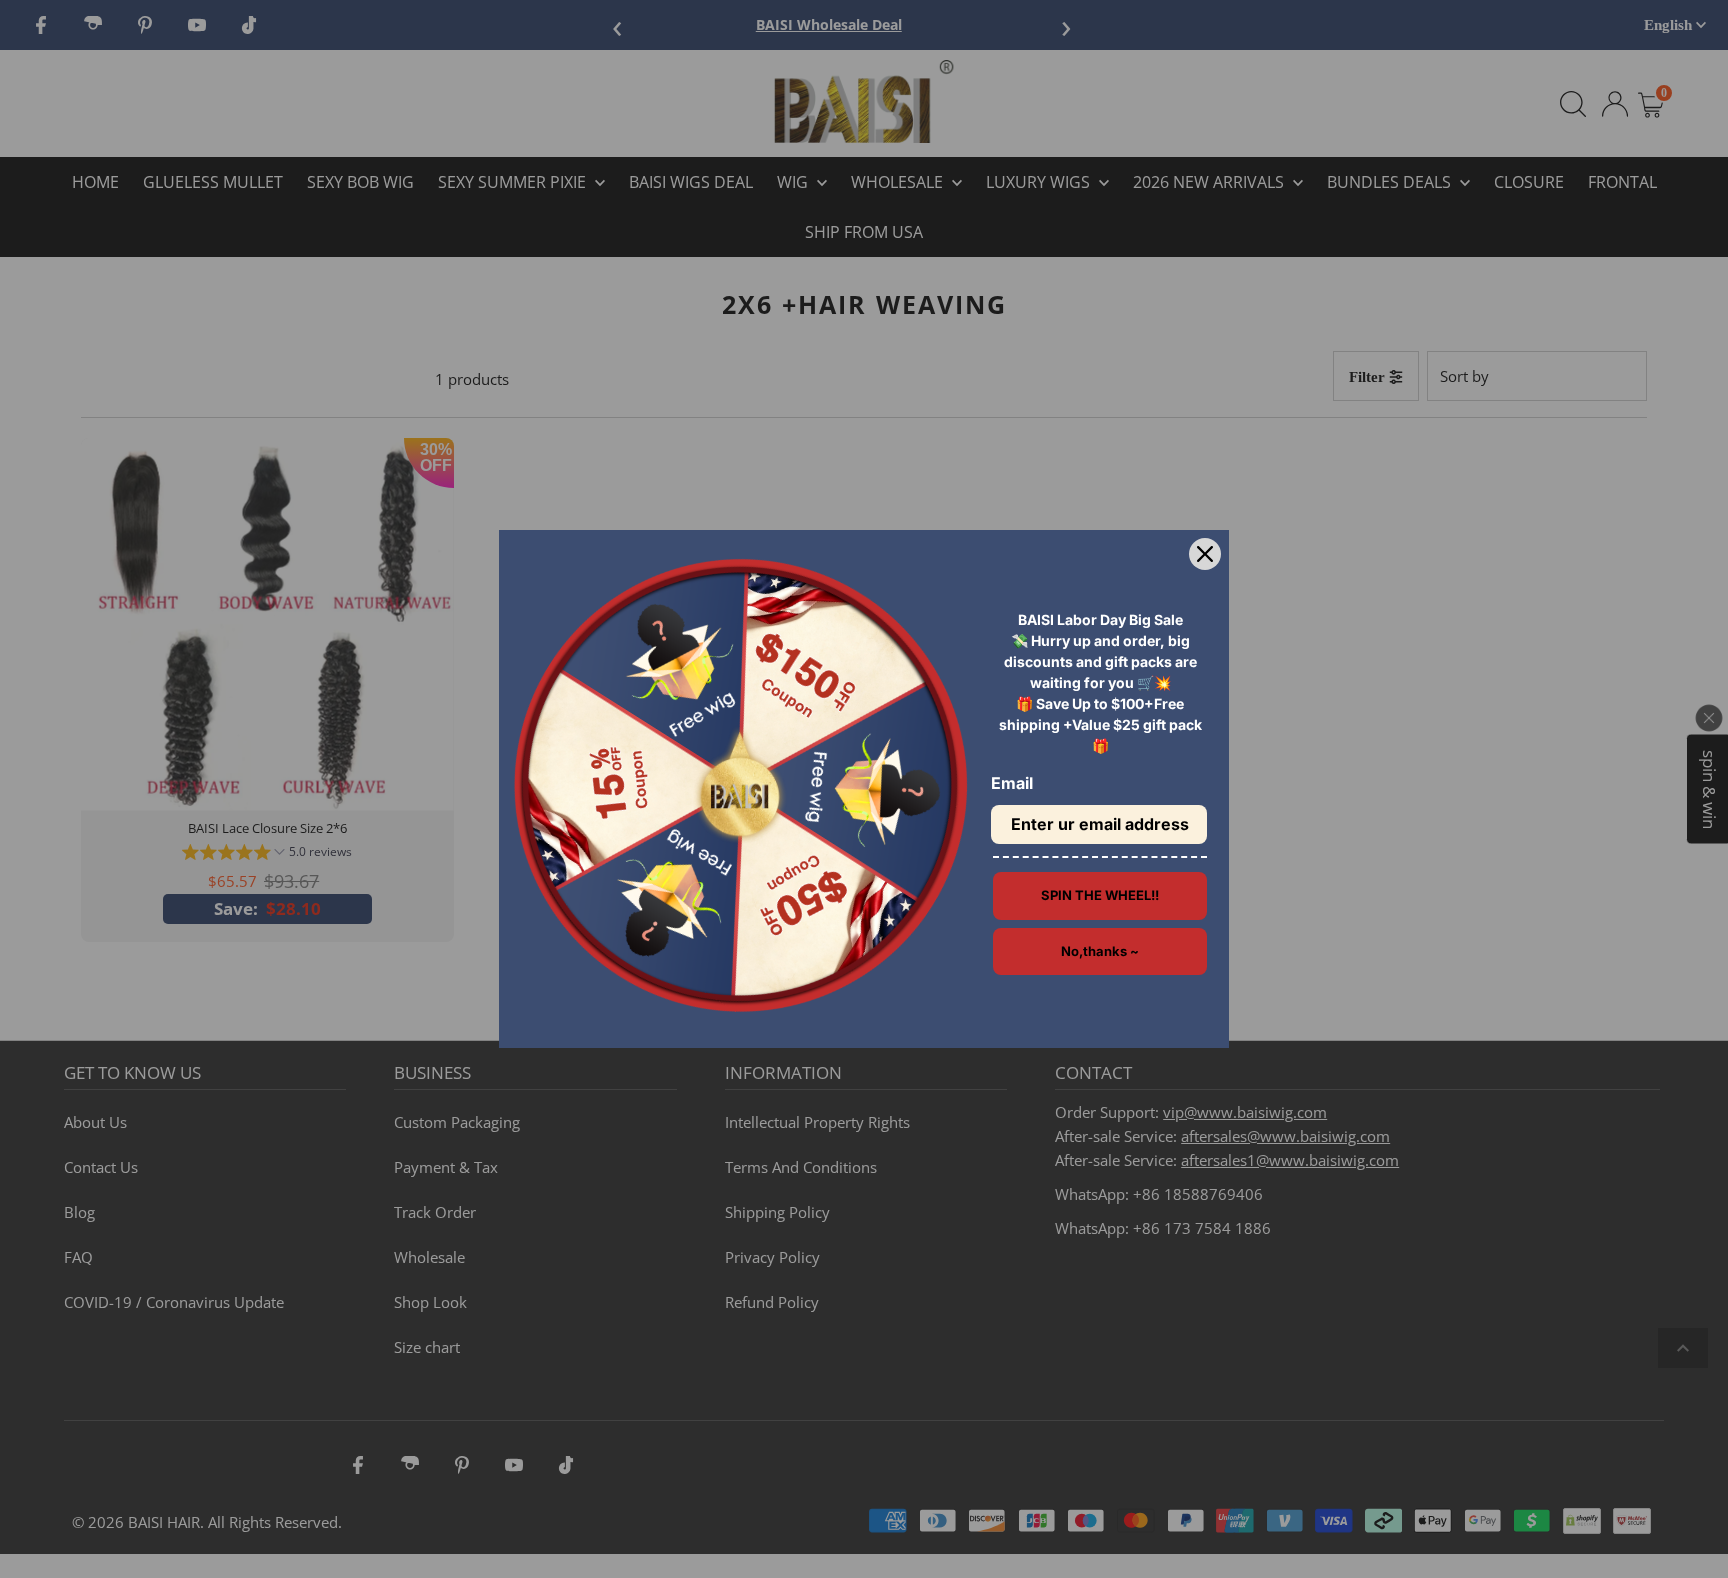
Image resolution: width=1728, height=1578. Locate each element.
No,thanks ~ (1100, 951)
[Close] (1205, 554)
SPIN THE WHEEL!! (1100, 895)
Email (1012, 783)
